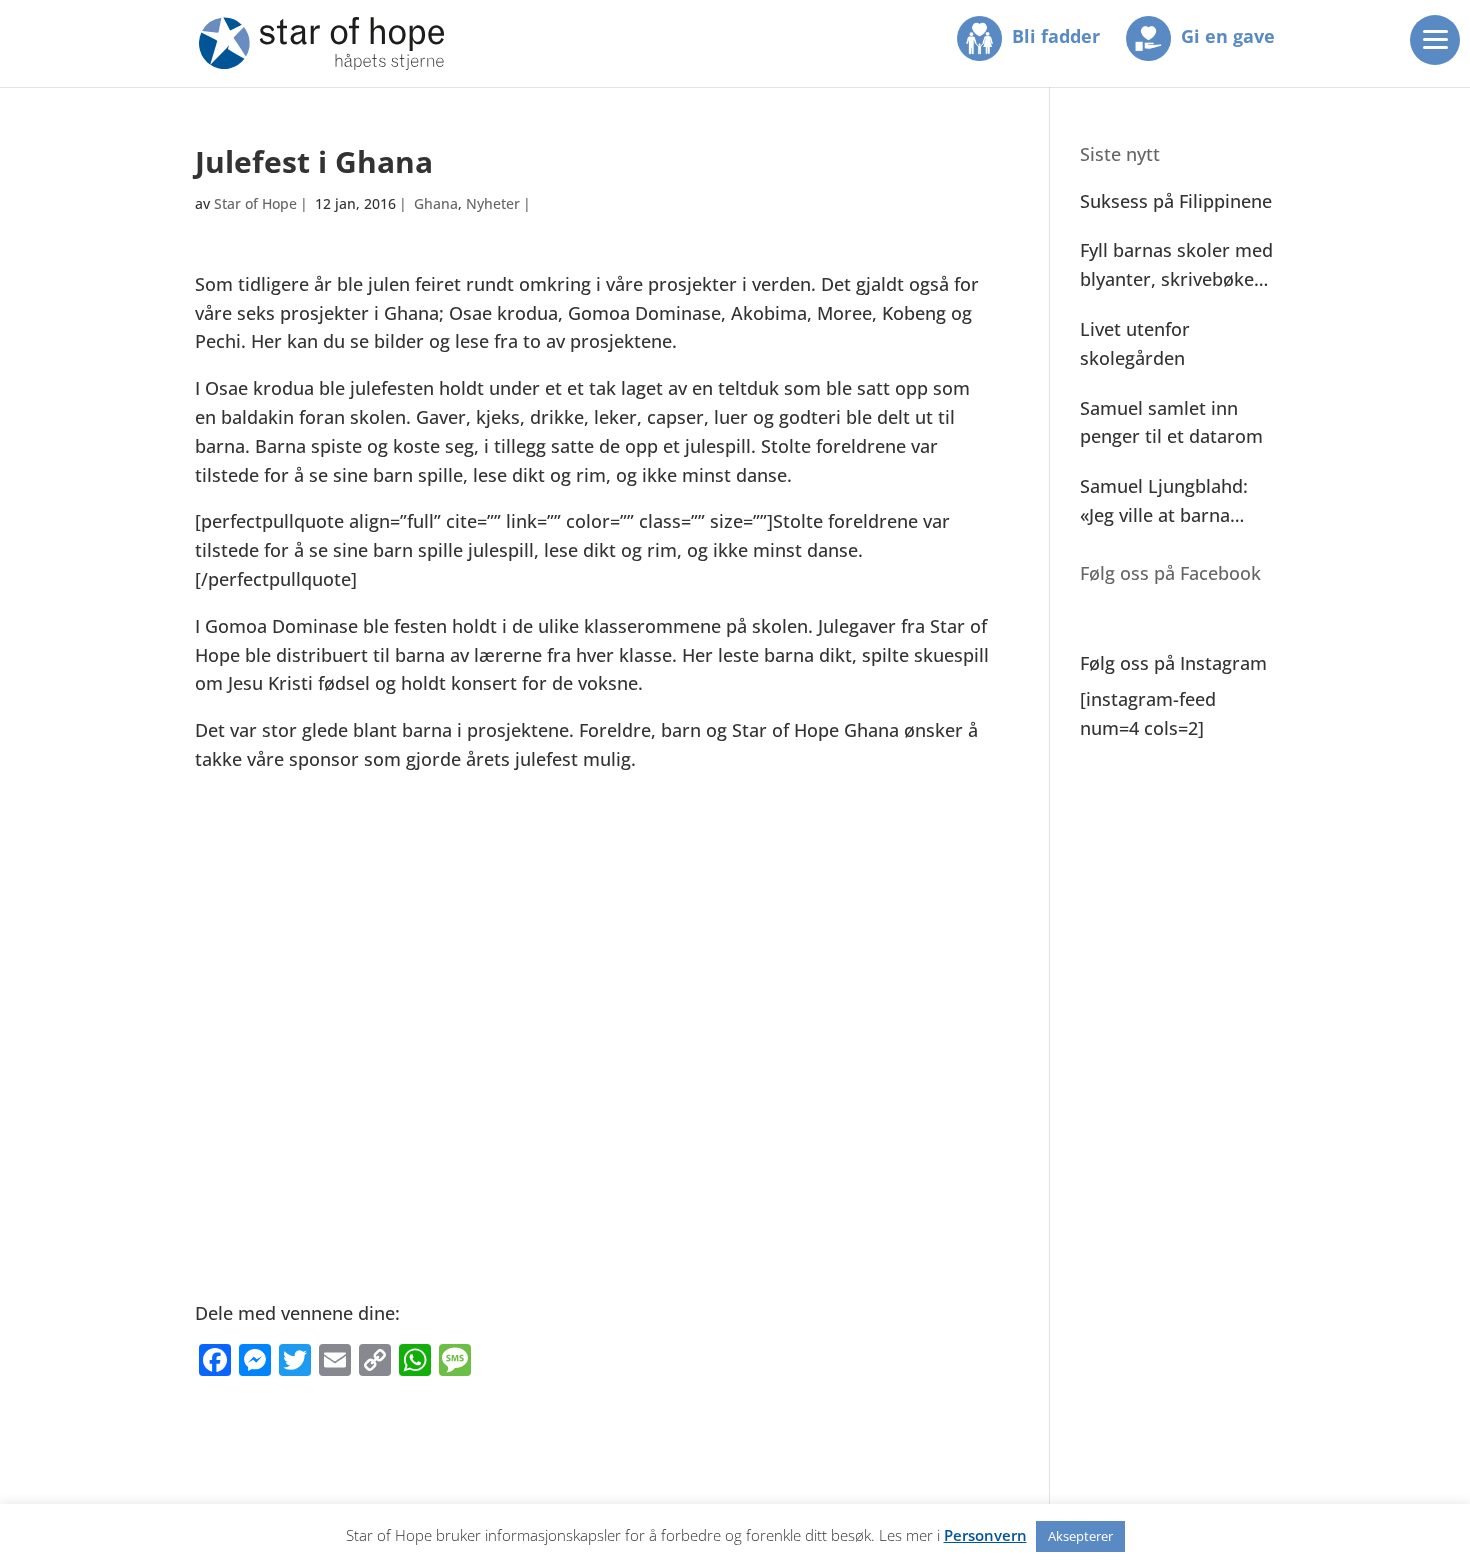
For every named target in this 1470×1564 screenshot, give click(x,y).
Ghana (436, 203)
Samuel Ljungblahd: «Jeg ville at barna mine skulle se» (1164, 502)
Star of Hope (255, 203)
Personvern (985, 1535)
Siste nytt (1120, 154)
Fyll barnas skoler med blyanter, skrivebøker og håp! (1176, 266)
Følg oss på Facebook (1170, 573)
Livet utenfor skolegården (1135, 343)
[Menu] (1435, 40)
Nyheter (493, 203)
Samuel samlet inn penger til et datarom (1171, 422)
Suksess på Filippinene (1176, 201)
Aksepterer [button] (1080, 1536)
